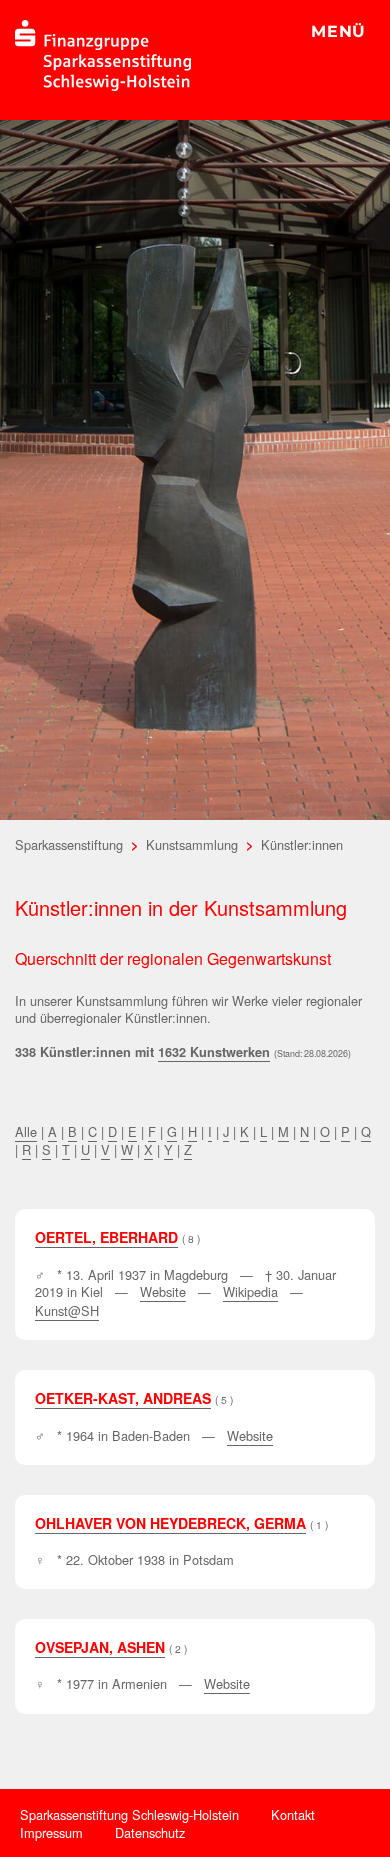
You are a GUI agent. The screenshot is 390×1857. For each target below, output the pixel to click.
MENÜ (338, 31)
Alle (26, 1131)
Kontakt (293, 1814)
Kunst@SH (67, 1310)
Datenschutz (150, 1832)
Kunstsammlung (192, 844)
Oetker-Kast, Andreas (123, 1398)
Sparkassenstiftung (69, 844)
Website (163, 1291)
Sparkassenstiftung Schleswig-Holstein (129, 1814)
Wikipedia (250, 1291)
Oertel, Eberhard (106, 1237)
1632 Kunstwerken (214, 1052)
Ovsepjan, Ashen (100, 1647)
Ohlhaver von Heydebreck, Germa (170, 1523)
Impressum (51, 1832)
